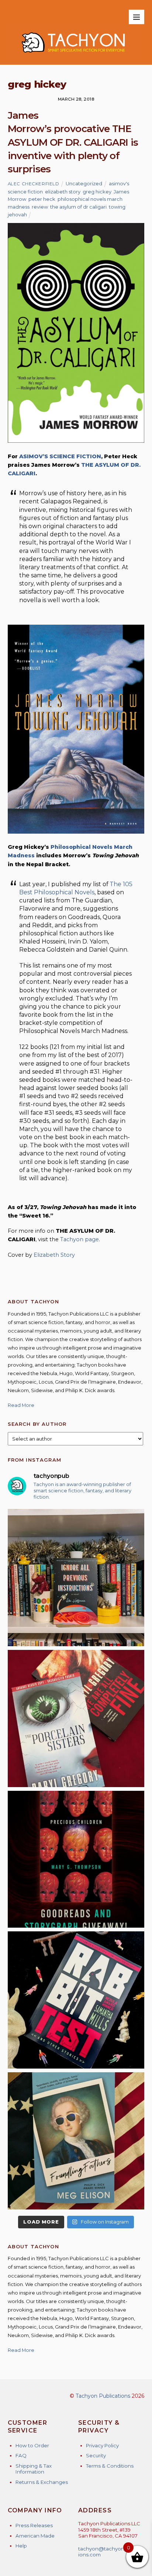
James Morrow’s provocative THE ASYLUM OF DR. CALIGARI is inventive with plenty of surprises (73, 142)
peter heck (42, 199)
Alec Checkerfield (34, 184)
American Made (35, 2536)
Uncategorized (84, 183)
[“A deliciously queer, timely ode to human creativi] (76, 1578)
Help (21, 2546)
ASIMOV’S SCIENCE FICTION (60, 456)
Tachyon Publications (103, 2396)
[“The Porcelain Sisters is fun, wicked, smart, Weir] (76, 1719)
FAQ (21, 2455)
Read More (21, 1405)
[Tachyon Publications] (73, 56)
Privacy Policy (102, 2445)
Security (96, 2455)
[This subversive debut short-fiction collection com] (76, 2000)
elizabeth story (63, 192)
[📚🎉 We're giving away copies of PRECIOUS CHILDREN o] (76, 1859)
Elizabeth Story (54, 1255)
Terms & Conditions (110, 2466)
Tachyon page (80, 1239)
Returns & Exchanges (42, 2482)
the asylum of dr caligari (78, 207)
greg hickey (97, 192)
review (40, 207)
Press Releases (34, 2525)
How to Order (32, 2445)
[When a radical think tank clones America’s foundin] (76, 2141)
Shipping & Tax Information (34, 2469)
